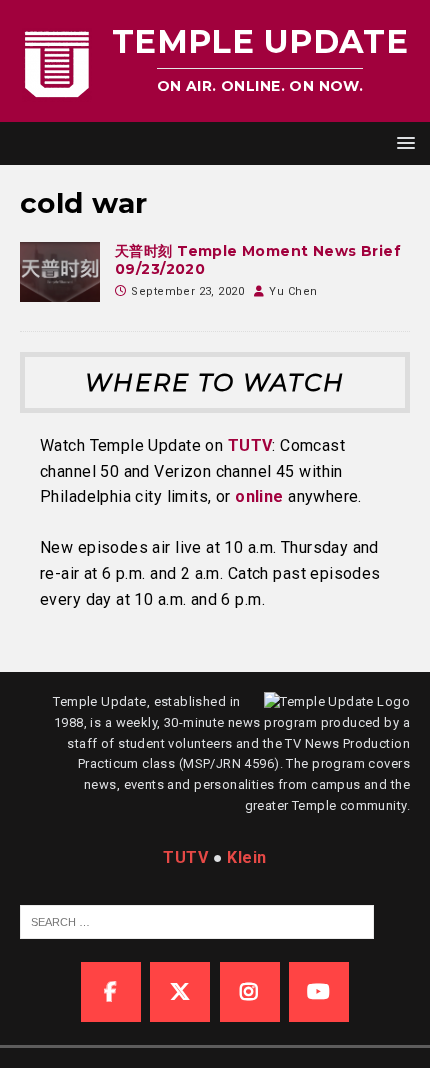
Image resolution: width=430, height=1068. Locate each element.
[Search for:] (197, 921)
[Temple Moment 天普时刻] (60, 272)
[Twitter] (180, 992)
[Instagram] (250, 992)
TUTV (250, 445)
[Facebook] (111, 992)
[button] (402, 142)
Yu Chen (293, 291)
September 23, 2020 (187, 291)
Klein (246, 857)
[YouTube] (319, 992)
